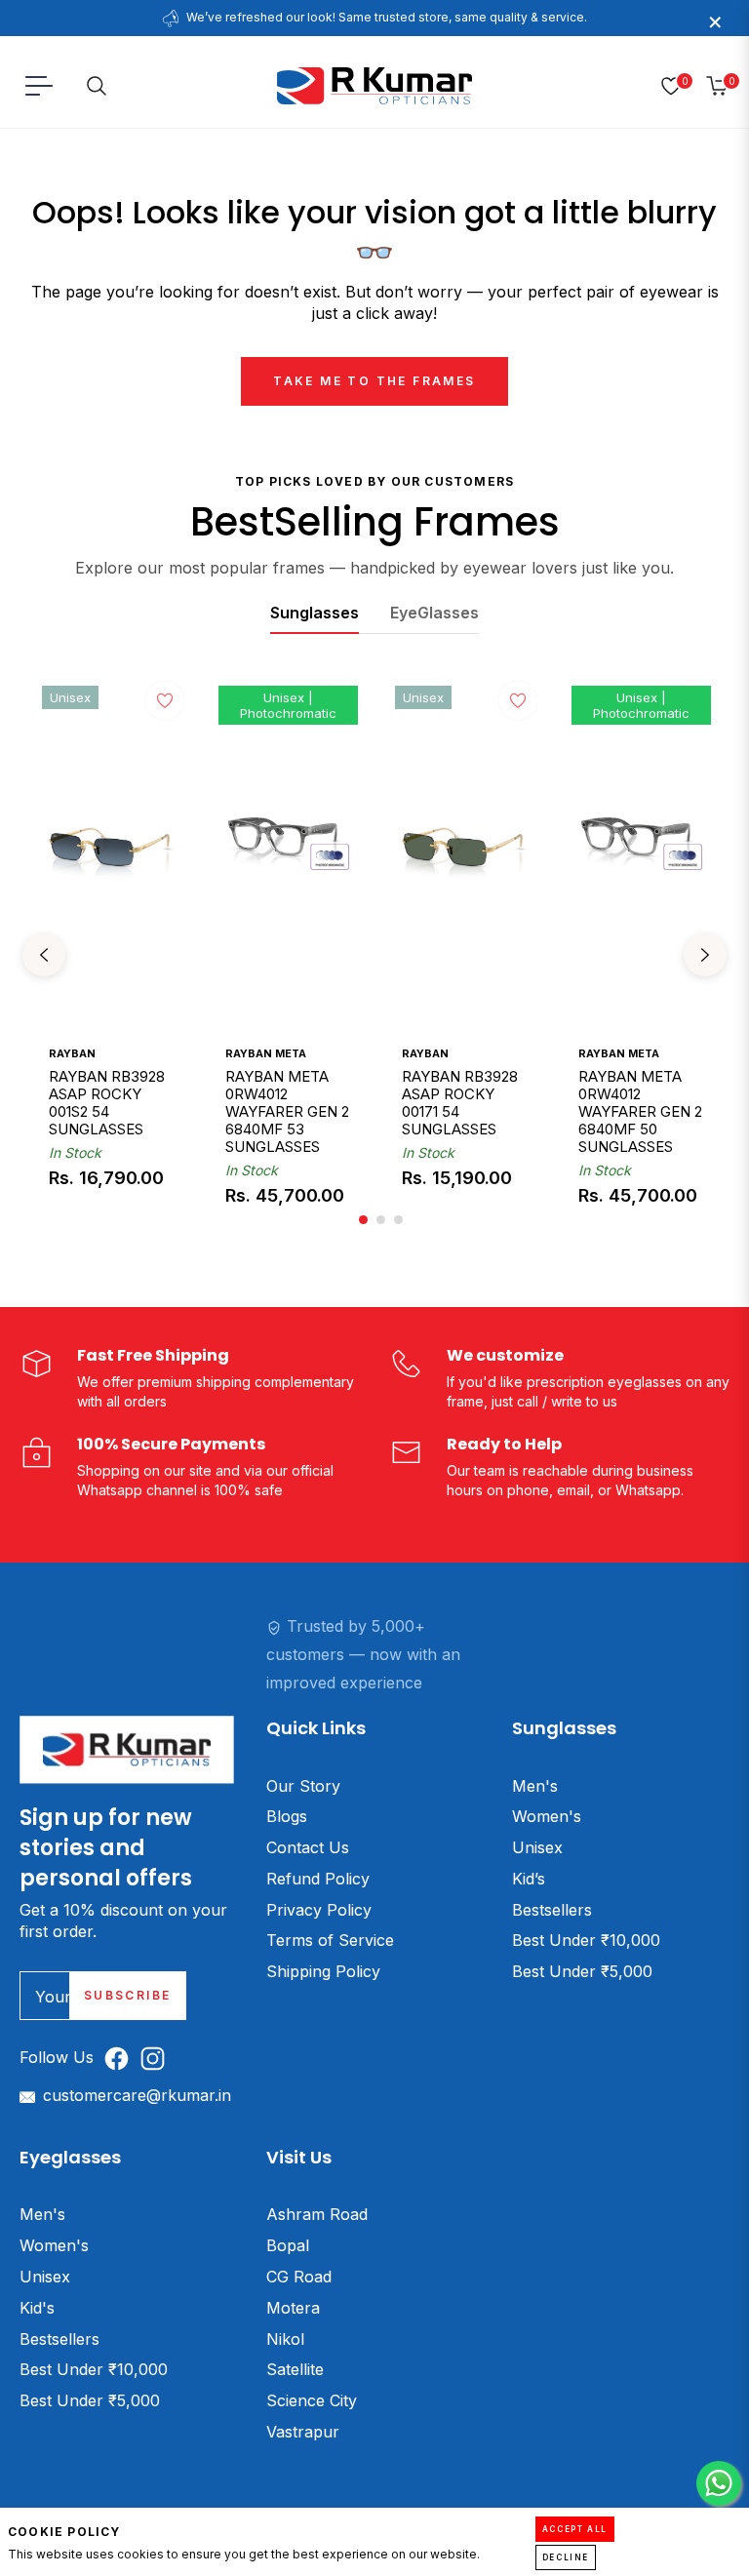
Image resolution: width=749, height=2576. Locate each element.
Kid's (37, 2308)
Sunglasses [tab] (315, 613)
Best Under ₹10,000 (586, 1940)
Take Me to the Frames (374, 381)
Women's (547, 1816)
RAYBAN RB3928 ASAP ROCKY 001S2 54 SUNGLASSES (107, 1103)
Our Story (303, 1786)
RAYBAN (72, 1053)
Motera (293, 2308)
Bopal (288, 2245)
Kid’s (529, 1879)
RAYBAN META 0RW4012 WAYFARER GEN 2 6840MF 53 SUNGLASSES (287, 1112)
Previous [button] (44, 955)
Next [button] (705, 955)
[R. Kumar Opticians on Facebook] (121, 2058)
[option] (111, 955)
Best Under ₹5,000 (582, 1971)
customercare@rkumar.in (137, 2095)
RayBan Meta (266, 1053)
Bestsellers (552, 1910)
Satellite (295, 2369)
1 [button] (363, 1220)
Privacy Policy (319, 1910)
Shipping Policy (323, 1971)
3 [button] (398, 1220)
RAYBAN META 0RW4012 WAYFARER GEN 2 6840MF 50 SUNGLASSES (640, 1112)
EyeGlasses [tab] (434, 613)
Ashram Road (317, 2214)
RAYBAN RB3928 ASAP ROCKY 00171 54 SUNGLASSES (460, 1103)
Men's (535, 1786)
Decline (566, 2557)
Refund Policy (318, 1879)
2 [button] (381, 1220)
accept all (575, 2529)
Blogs (287, 1816)
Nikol (285, 2339)
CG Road (299, 2277)
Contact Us (308, 1847)
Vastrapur (303, 2432)
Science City (312, 2400)
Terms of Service (330, 1940)
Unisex (537, 1847)
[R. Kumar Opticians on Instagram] (158, 2058)
